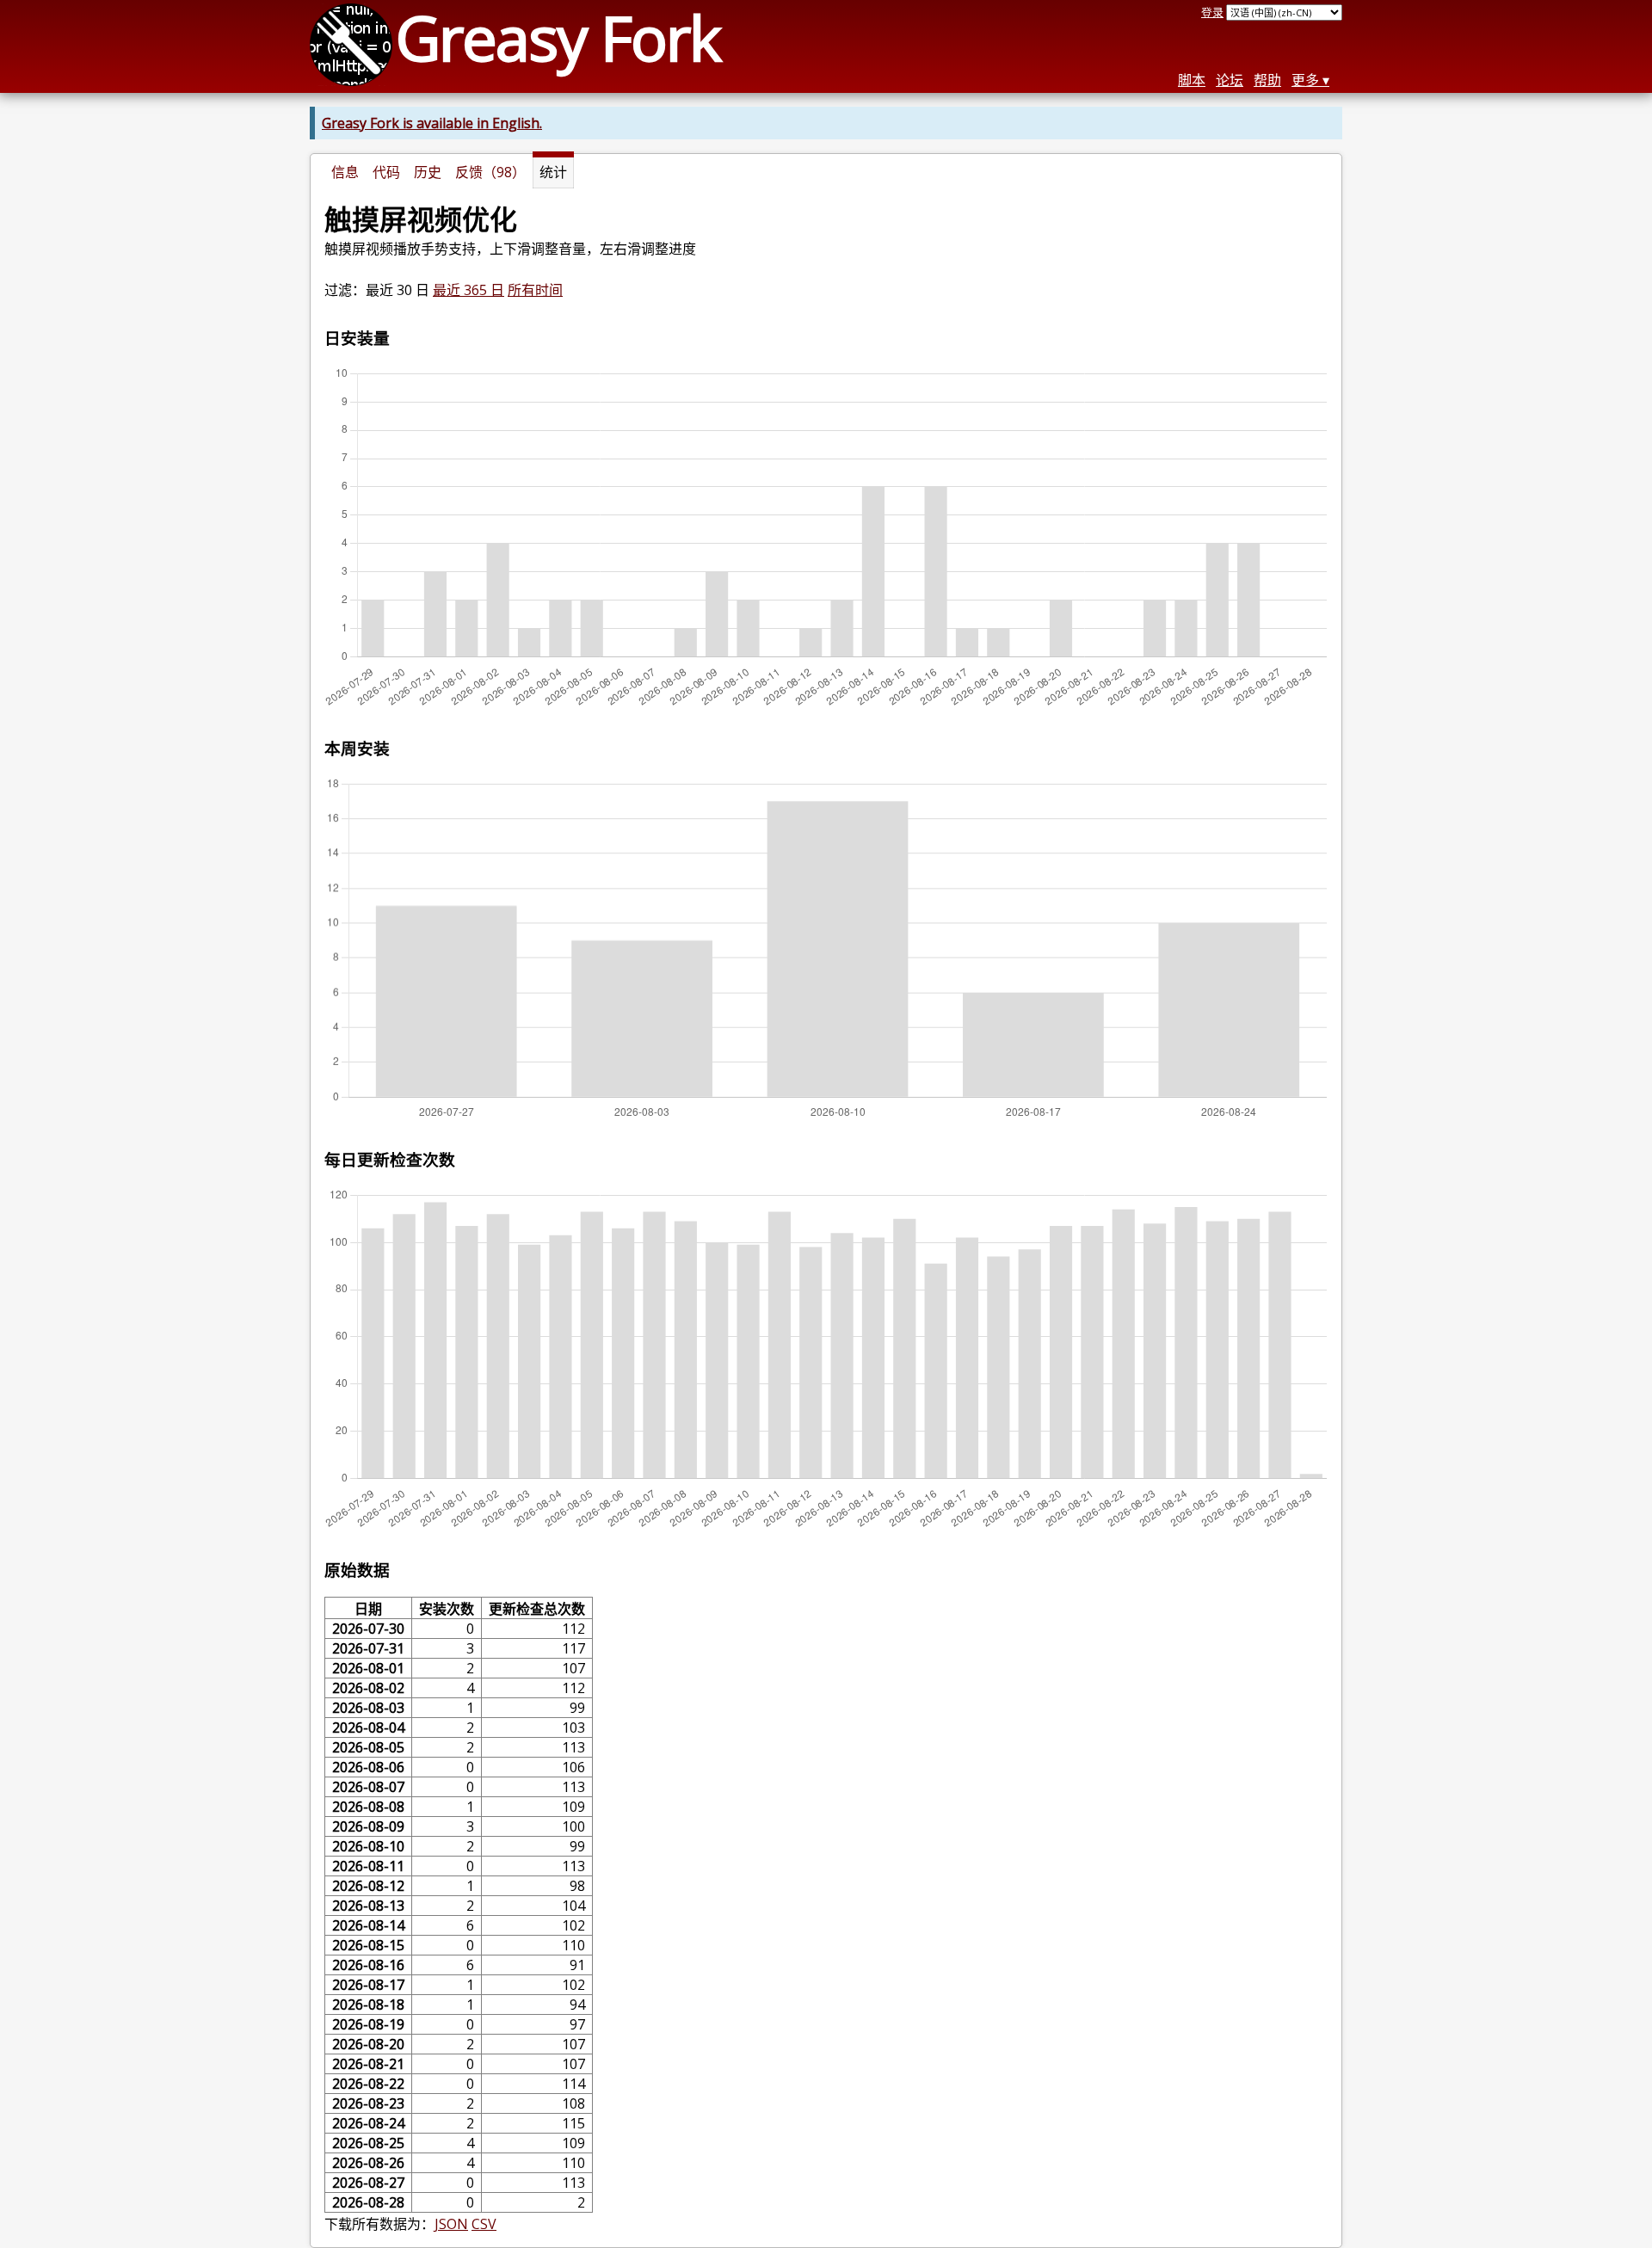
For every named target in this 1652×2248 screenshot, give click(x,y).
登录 (1212, 12)
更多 (1305, 80)
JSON (451, 2224)
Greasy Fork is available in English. (432, 123)
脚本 (1192, 80)
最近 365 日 (468, 290)
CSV (484, 2224)
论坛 (1230, 80)
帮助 (1267, 80)
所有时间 (535, 290)
